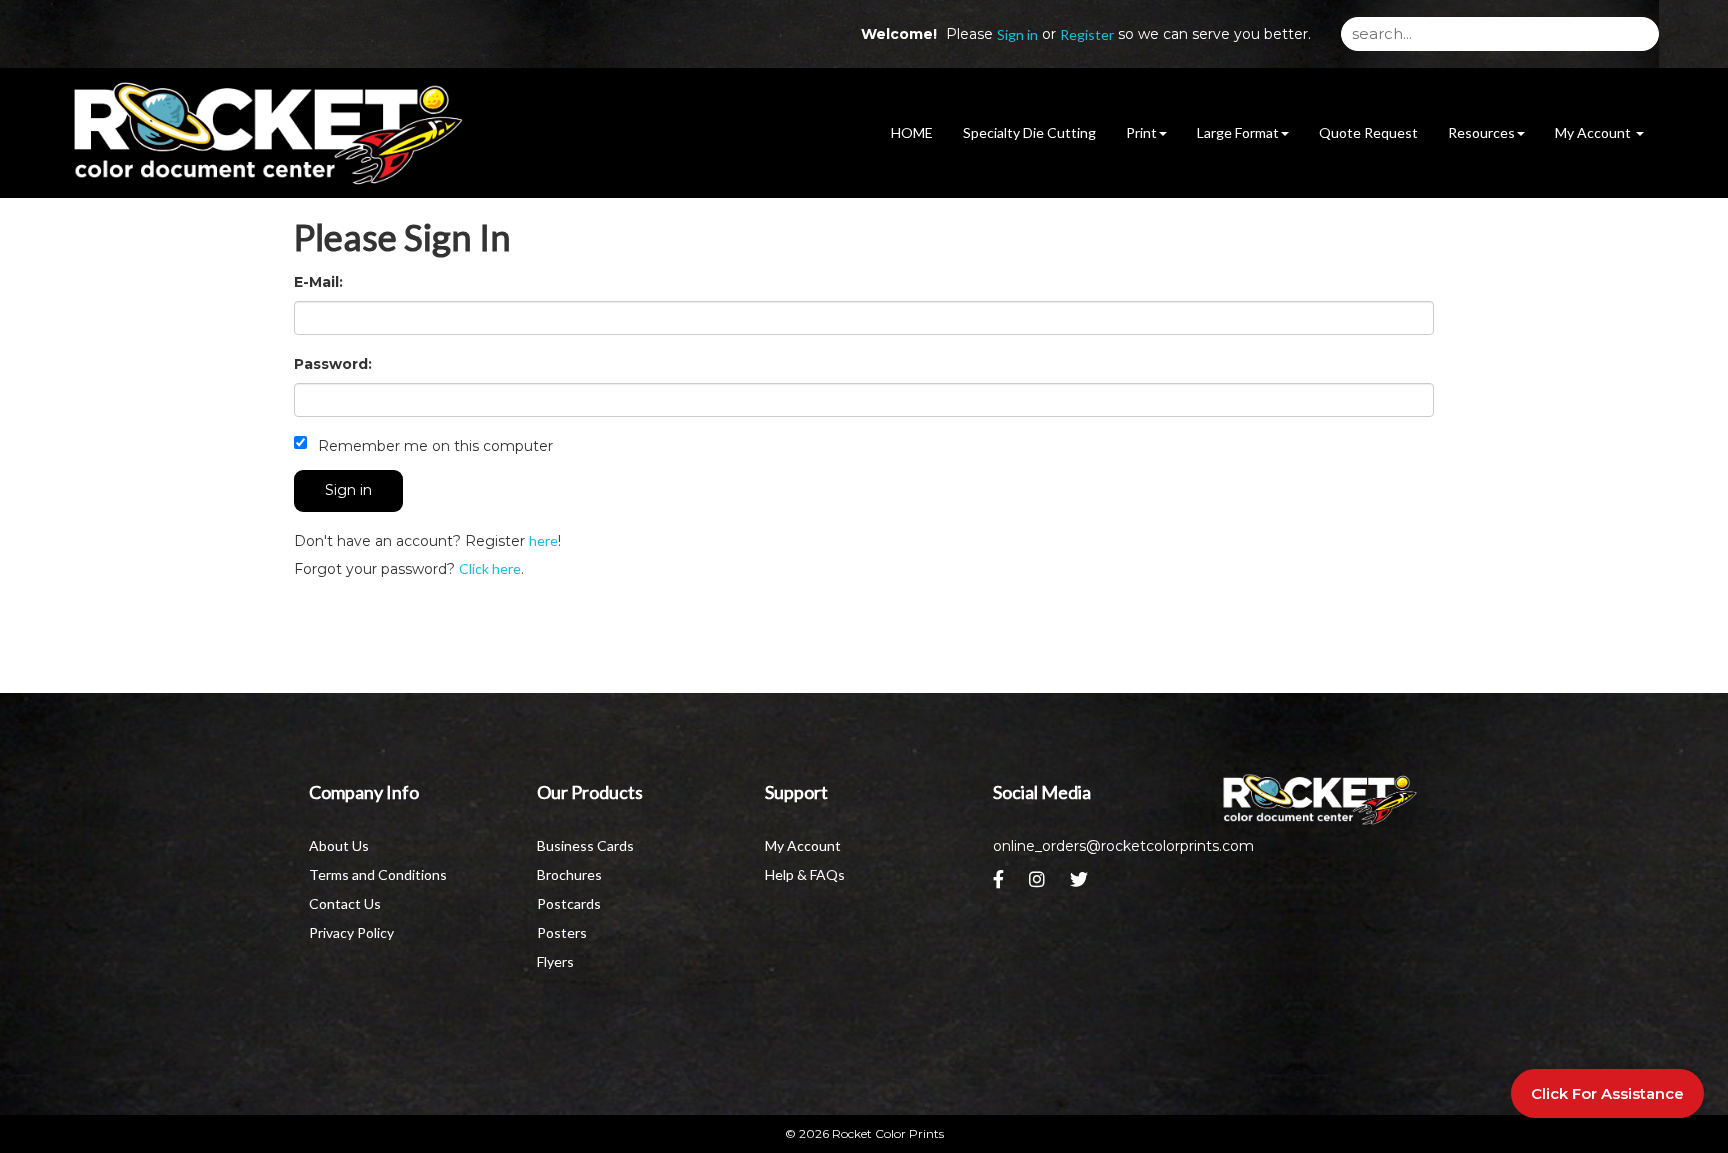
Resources (1481, 132)
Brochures (569, 874)
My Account (803, 845)
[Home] (1320, 800)
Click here (490, 568)
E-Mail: (318, 282)
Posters (562, 932)
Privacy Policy (351, 932)
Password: (333, 364)
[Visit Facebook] (1001, 884)
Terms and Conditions (378, 874)
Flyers (555, 961)
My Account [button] (1594, 132)
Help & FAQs (805, 874)
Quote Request (1368, 132)
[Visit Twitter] (1081, 884)
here (543, 540)
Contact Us (345, 903)
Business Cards (585, 845)
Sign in (1017, 34)
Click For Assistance (1607, 1093)
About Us (339, 845)
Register (1087, 34)
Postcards (569, 903)
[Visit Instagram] (1039, 884)
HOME (912, 132)
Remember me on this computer (433, 446)
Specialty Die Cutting (1029, 132)
